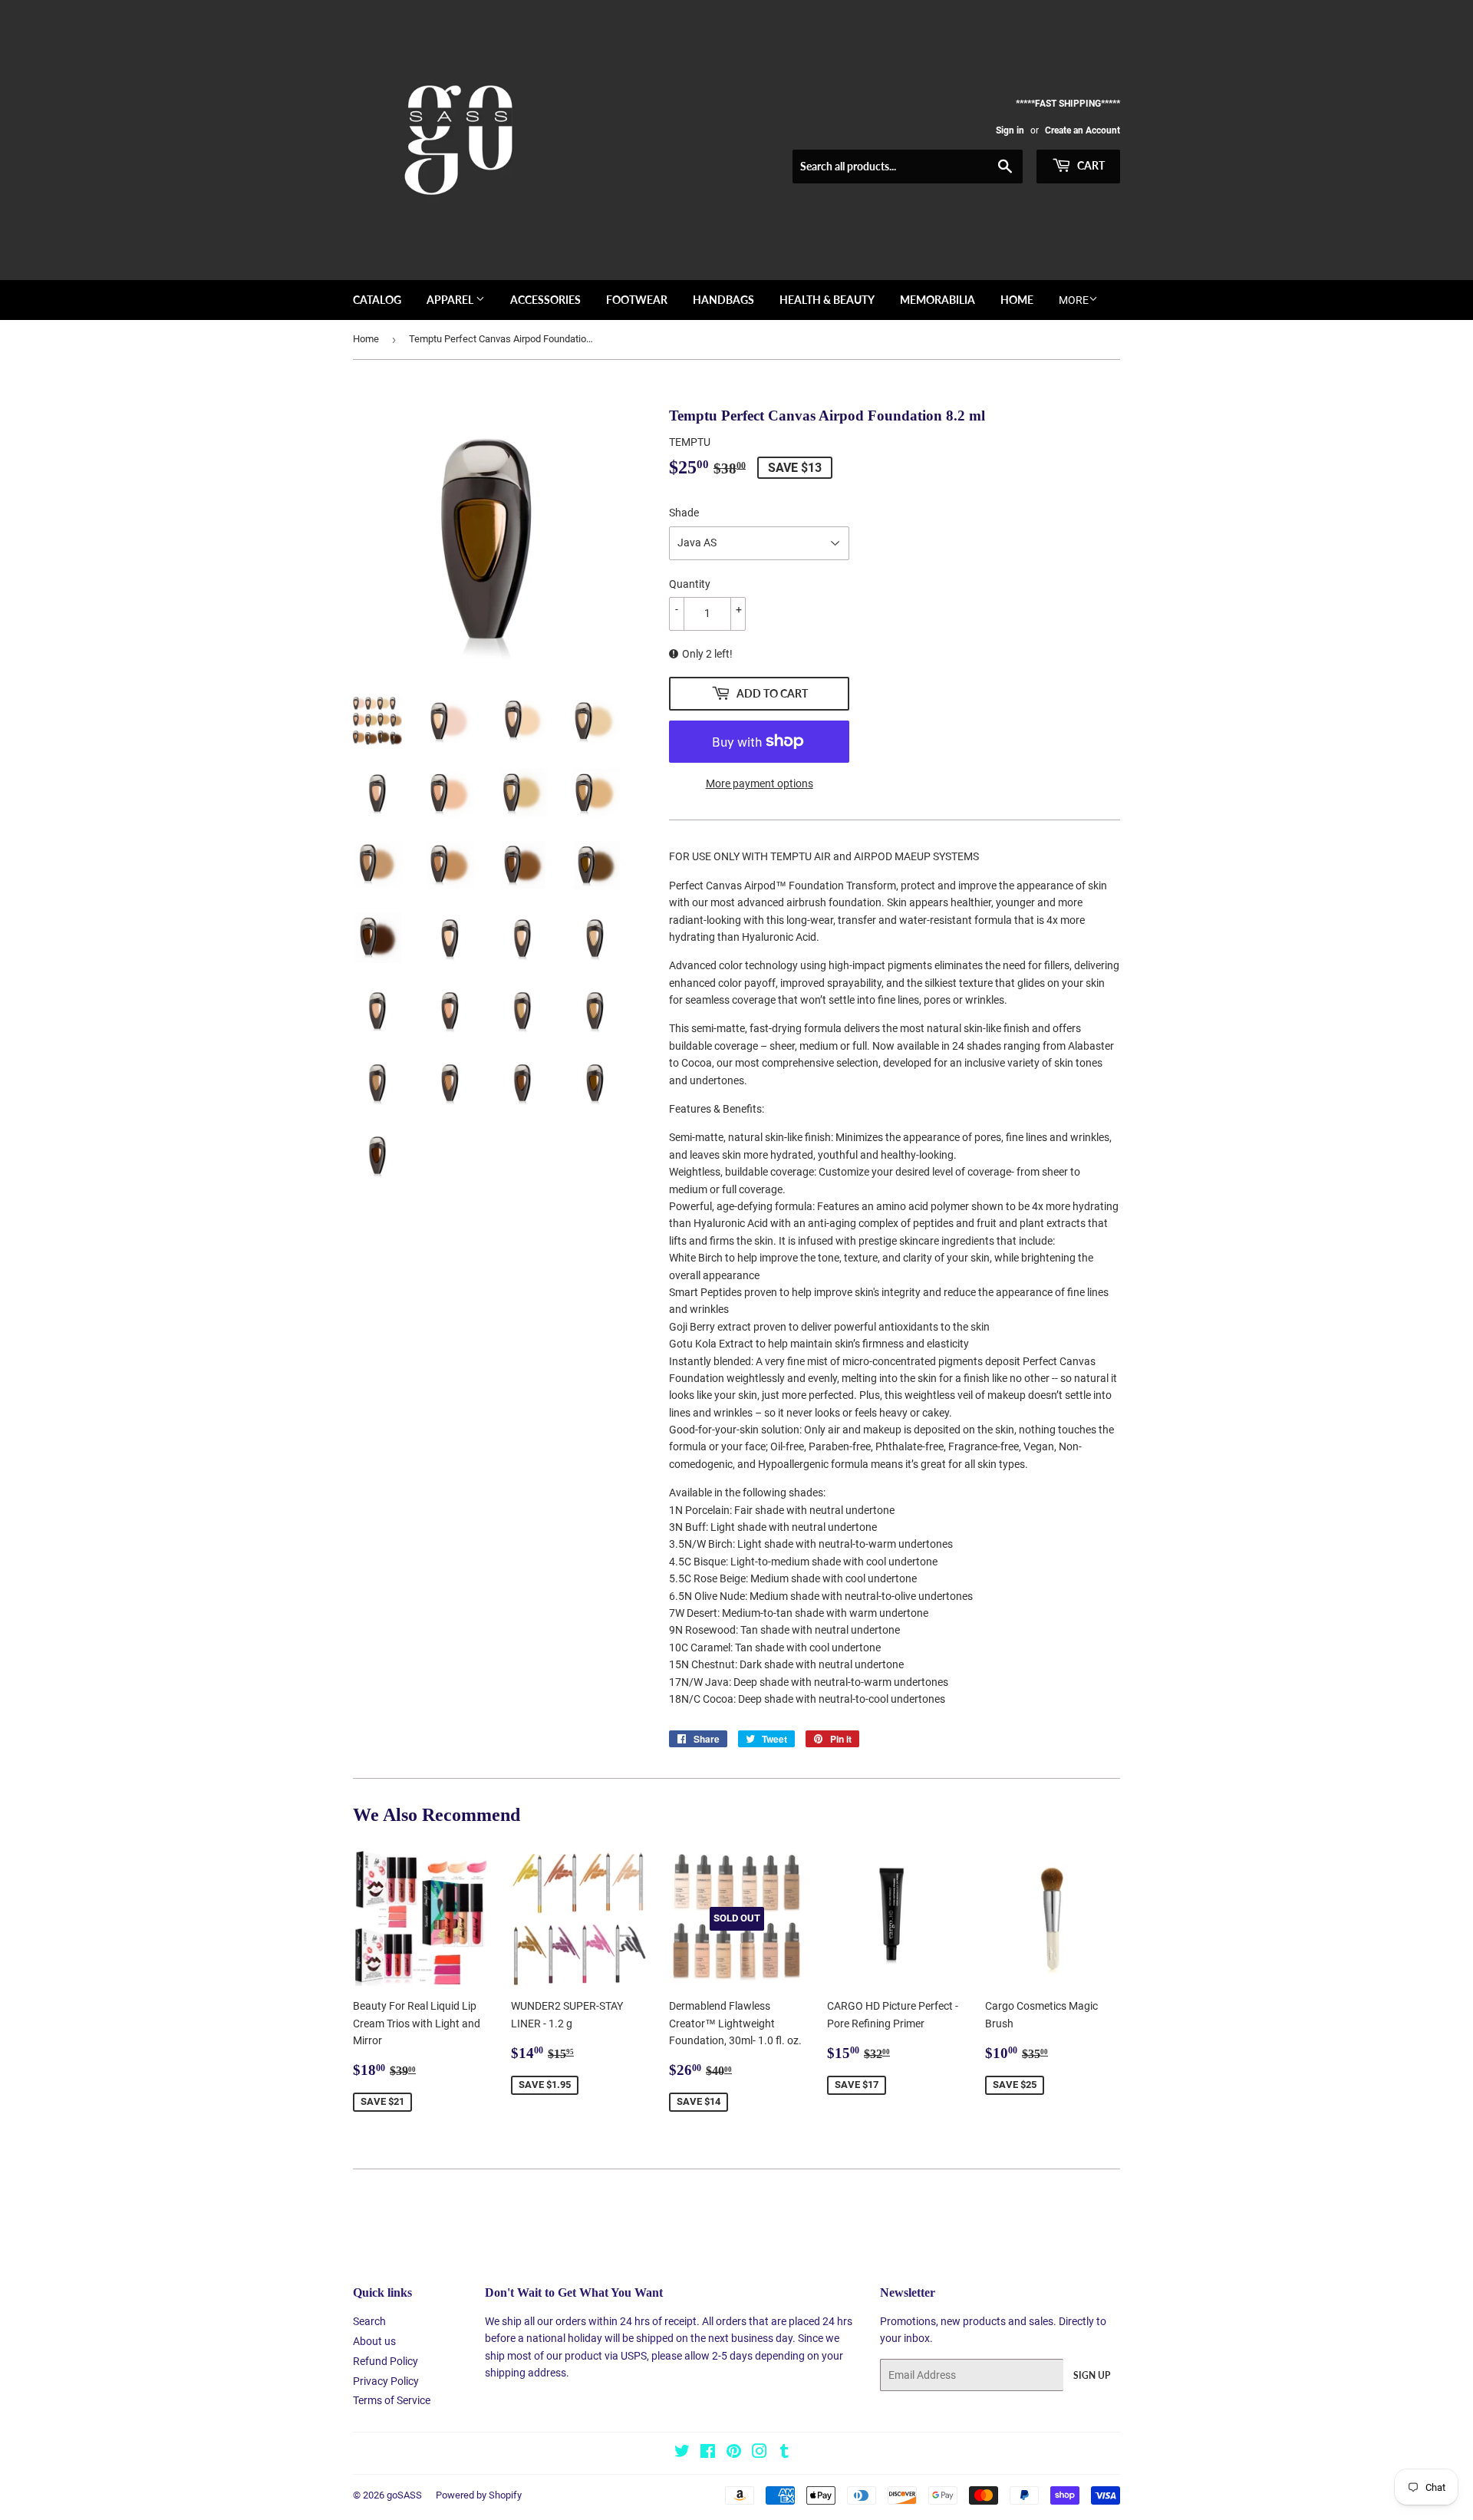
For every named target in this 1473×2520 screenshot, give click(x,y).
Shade (684, 513)
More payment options (760, 783)
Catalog (377, 300)
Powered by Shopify (479, 2495)
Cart (1090, 165)
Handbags (723, 300)
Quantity (690, 584)
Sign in (1010, 130)
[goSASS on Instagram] (760, 2453)
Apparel (451, 300)
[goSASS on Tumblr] (784, 2453)
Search (369, 2321)
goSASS (404, 2495)
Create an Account (1083, 130)
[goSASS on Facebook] (708, 2453)
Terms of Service (392, 2400)
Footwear (637, 300)
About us (374, 2341)
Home (1017, 300)
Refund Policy (386, 2361)
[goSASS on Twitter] (682, 2453)
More (1074, 300)
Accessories (545, 300)
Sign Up (1092, 2375)
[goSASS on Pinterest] (734, 2453)
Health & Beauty (827, 300)
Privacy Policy (386, 2381)
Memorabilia (938, 300)
